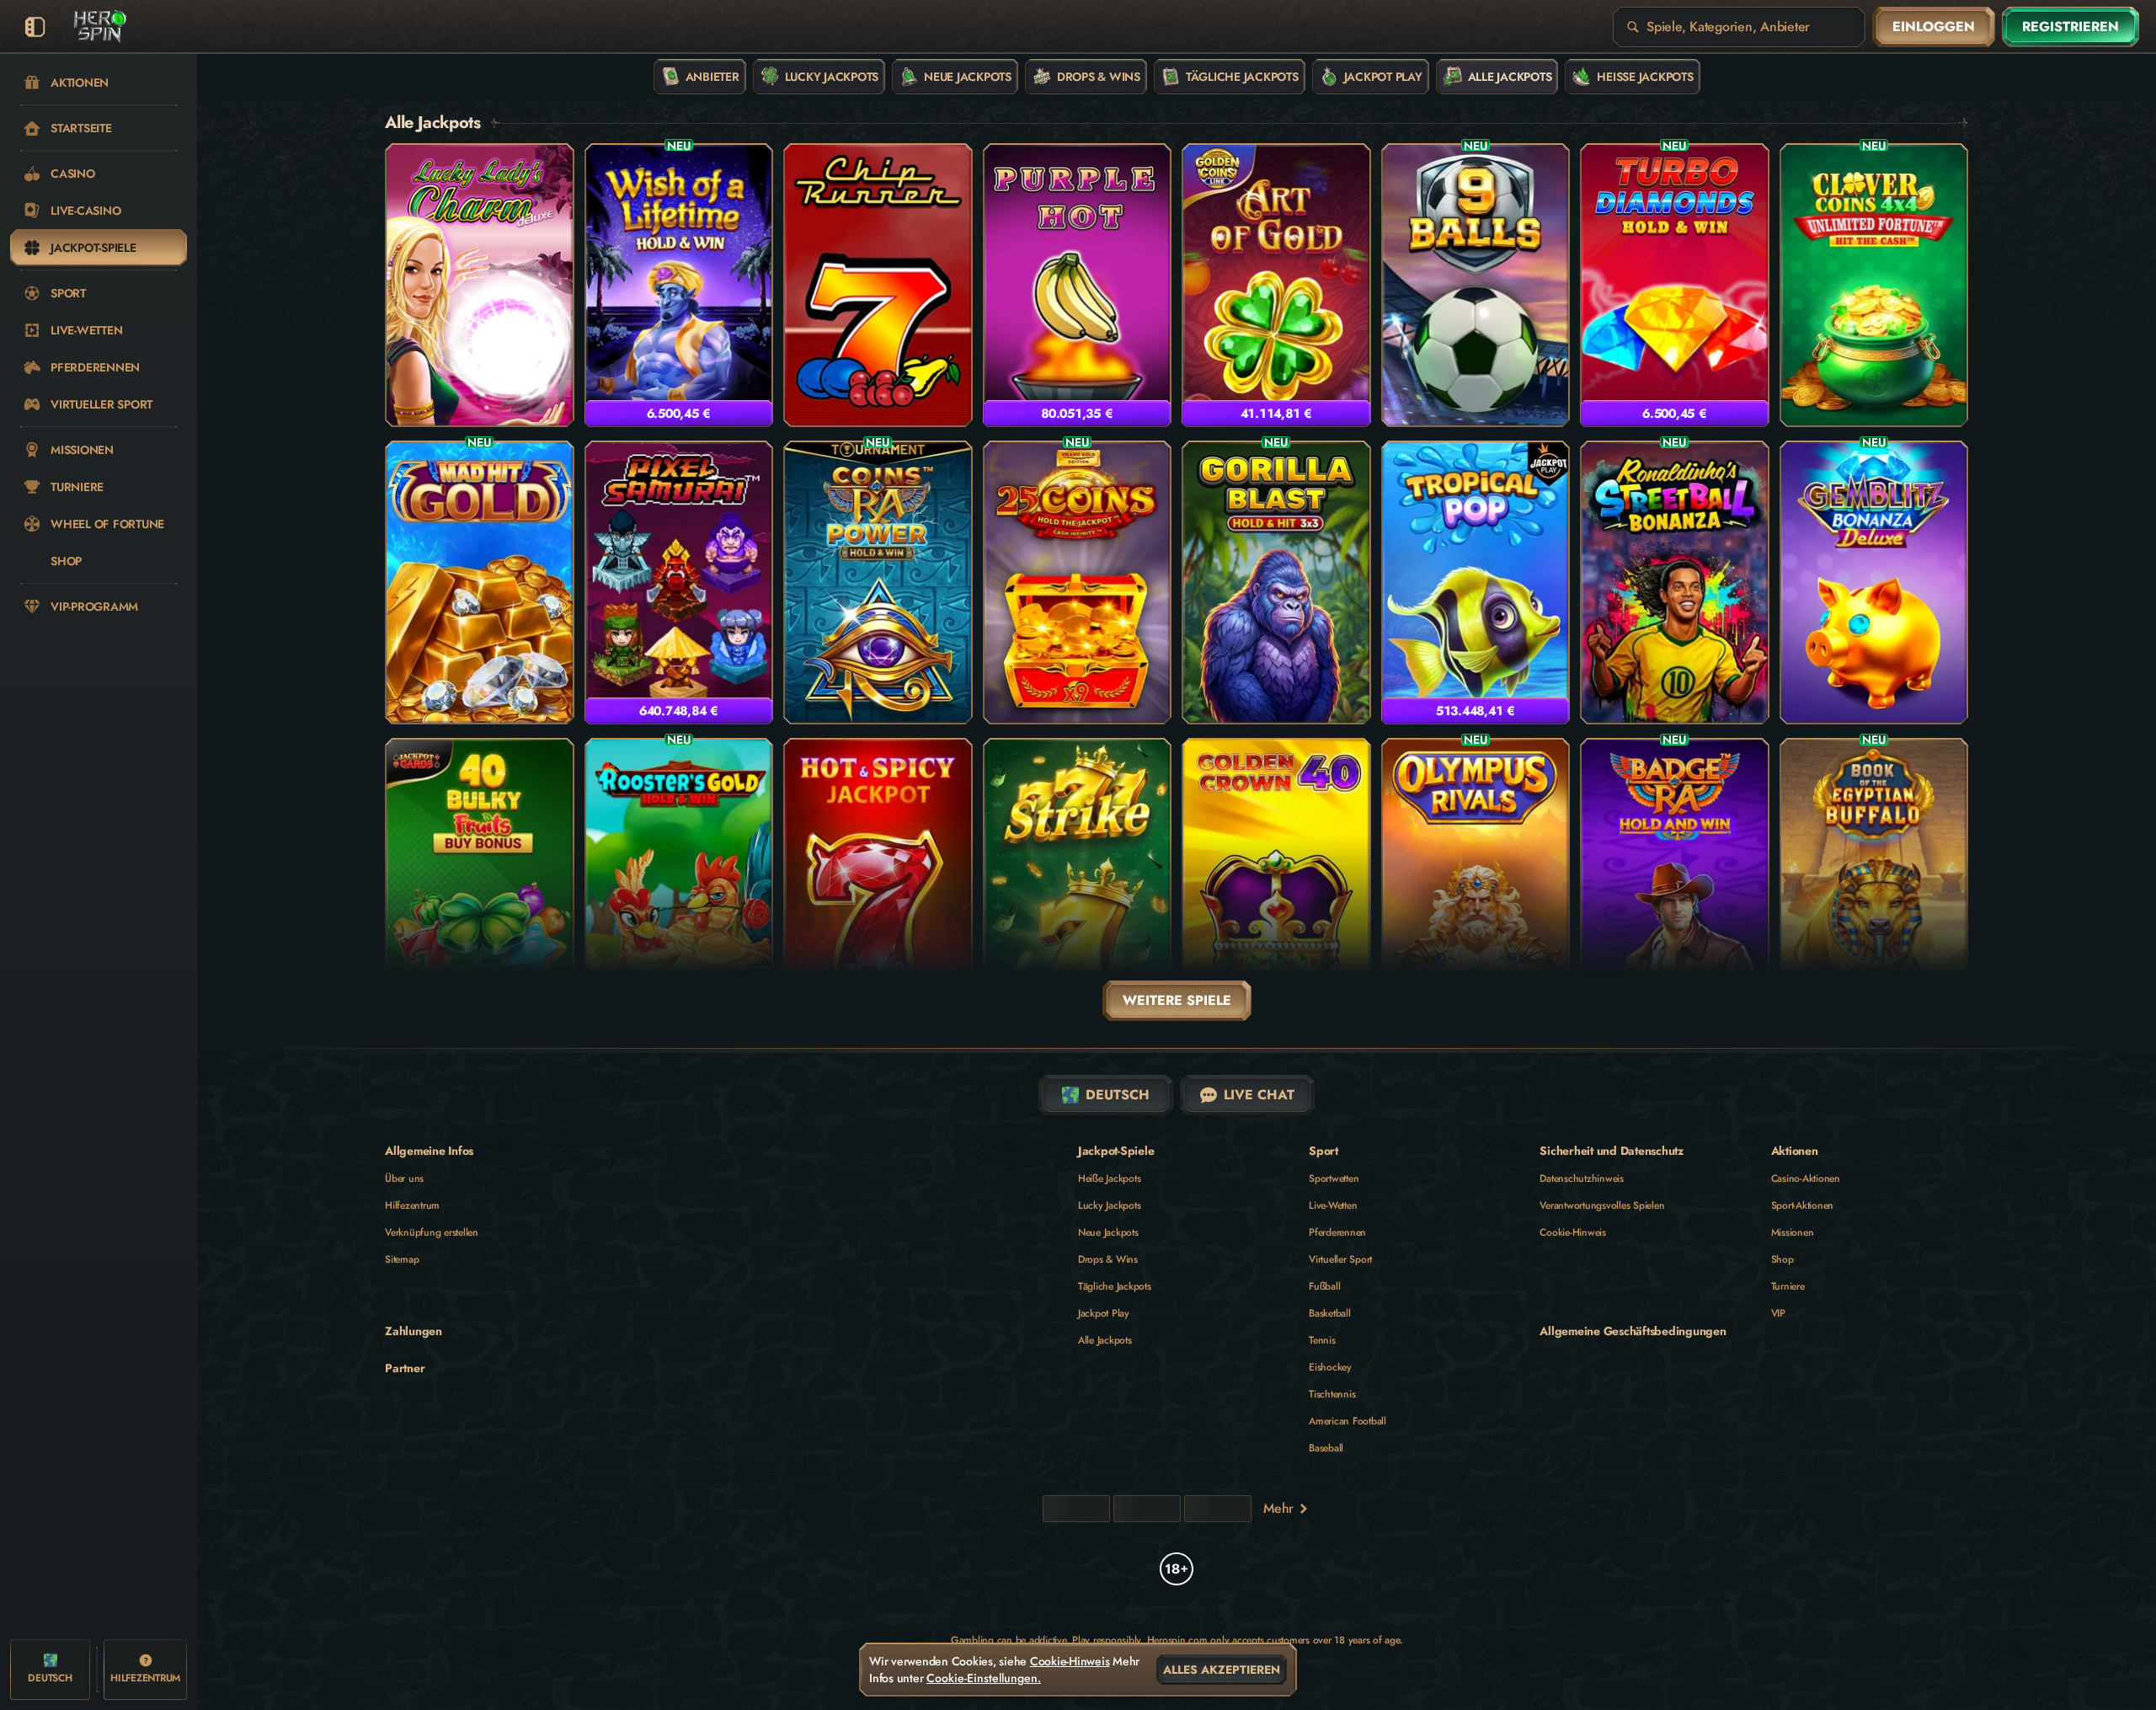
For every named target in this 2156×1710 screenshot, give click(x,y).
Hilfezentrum (412, 1205)
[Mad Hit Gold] (480, 582)
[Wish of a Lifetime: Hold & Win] (679, 285)
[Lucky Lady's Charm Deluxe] (480, 285)
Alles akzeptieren (1222, 1670)
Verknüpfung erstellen (432, 1232)
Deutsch (1118, 1095)
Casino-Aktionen (1806, 1178)
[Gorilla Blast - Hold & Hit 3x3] (1276, 582)
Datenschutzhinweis (1582, 1178)
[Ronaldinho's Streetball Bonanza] (1675, 582)
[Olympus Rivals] (1476, 880)
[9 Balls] (1476, 285)
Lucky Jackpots (1110, 1205)
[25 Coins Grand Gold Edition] (1078, 582)
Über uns (404, 1178)
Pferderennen (1337, 1232)
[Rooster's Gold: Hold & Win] (679, 880)
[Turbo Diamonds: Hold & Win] (1675, 285)
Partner (405, 1368)
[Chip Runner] (878, 285)
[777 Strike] (1078, 880)
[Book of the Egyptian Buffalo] (1874, 880)
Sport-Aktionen (1803, 1205)
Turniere (1788, 1286)
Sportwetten (1334, 1178)
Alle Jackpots (1105, 1340)
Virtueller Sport (1340, 1259)
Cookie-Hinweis (1573, 1232)
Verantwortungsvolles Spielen (1602, 1205)
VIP (1778, 1313)
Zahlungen (414, 1331)
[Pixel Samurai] (679, 582)
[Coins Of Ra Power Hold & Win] (878, 582)
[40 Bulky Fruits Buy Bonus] (480, 880)
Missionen (1793, 1232)
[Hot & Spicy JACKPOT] (878, 880)
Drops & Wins (1108, 1259)
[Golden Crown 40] (1276, 880)
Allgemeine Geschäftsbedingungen (1633, 1331)
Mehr (1278, 1508)
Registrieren (2071, 27)
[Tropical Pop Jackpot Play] (1476, 582)
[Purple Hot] (1078, 285)
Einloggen (1934, 27)
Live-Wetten (1333, 1205)
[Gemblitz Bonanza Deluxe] (1874, 582)
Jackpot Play (1104, 1313)
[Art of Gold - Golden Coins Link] (1276, 285)
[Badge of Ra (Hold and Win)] (1675, 880)
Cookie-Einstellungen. (984, 1678)
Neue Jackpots (1108, 1232)
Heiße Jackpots (1110, 1178)
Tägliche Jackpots (1115, 1286)
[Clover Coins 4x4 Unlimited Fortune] (1874, 285)
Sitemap (402, 1259)
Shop (1782, 1259)
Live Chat (1259, 1095)
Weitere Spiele (1177, 1000)
